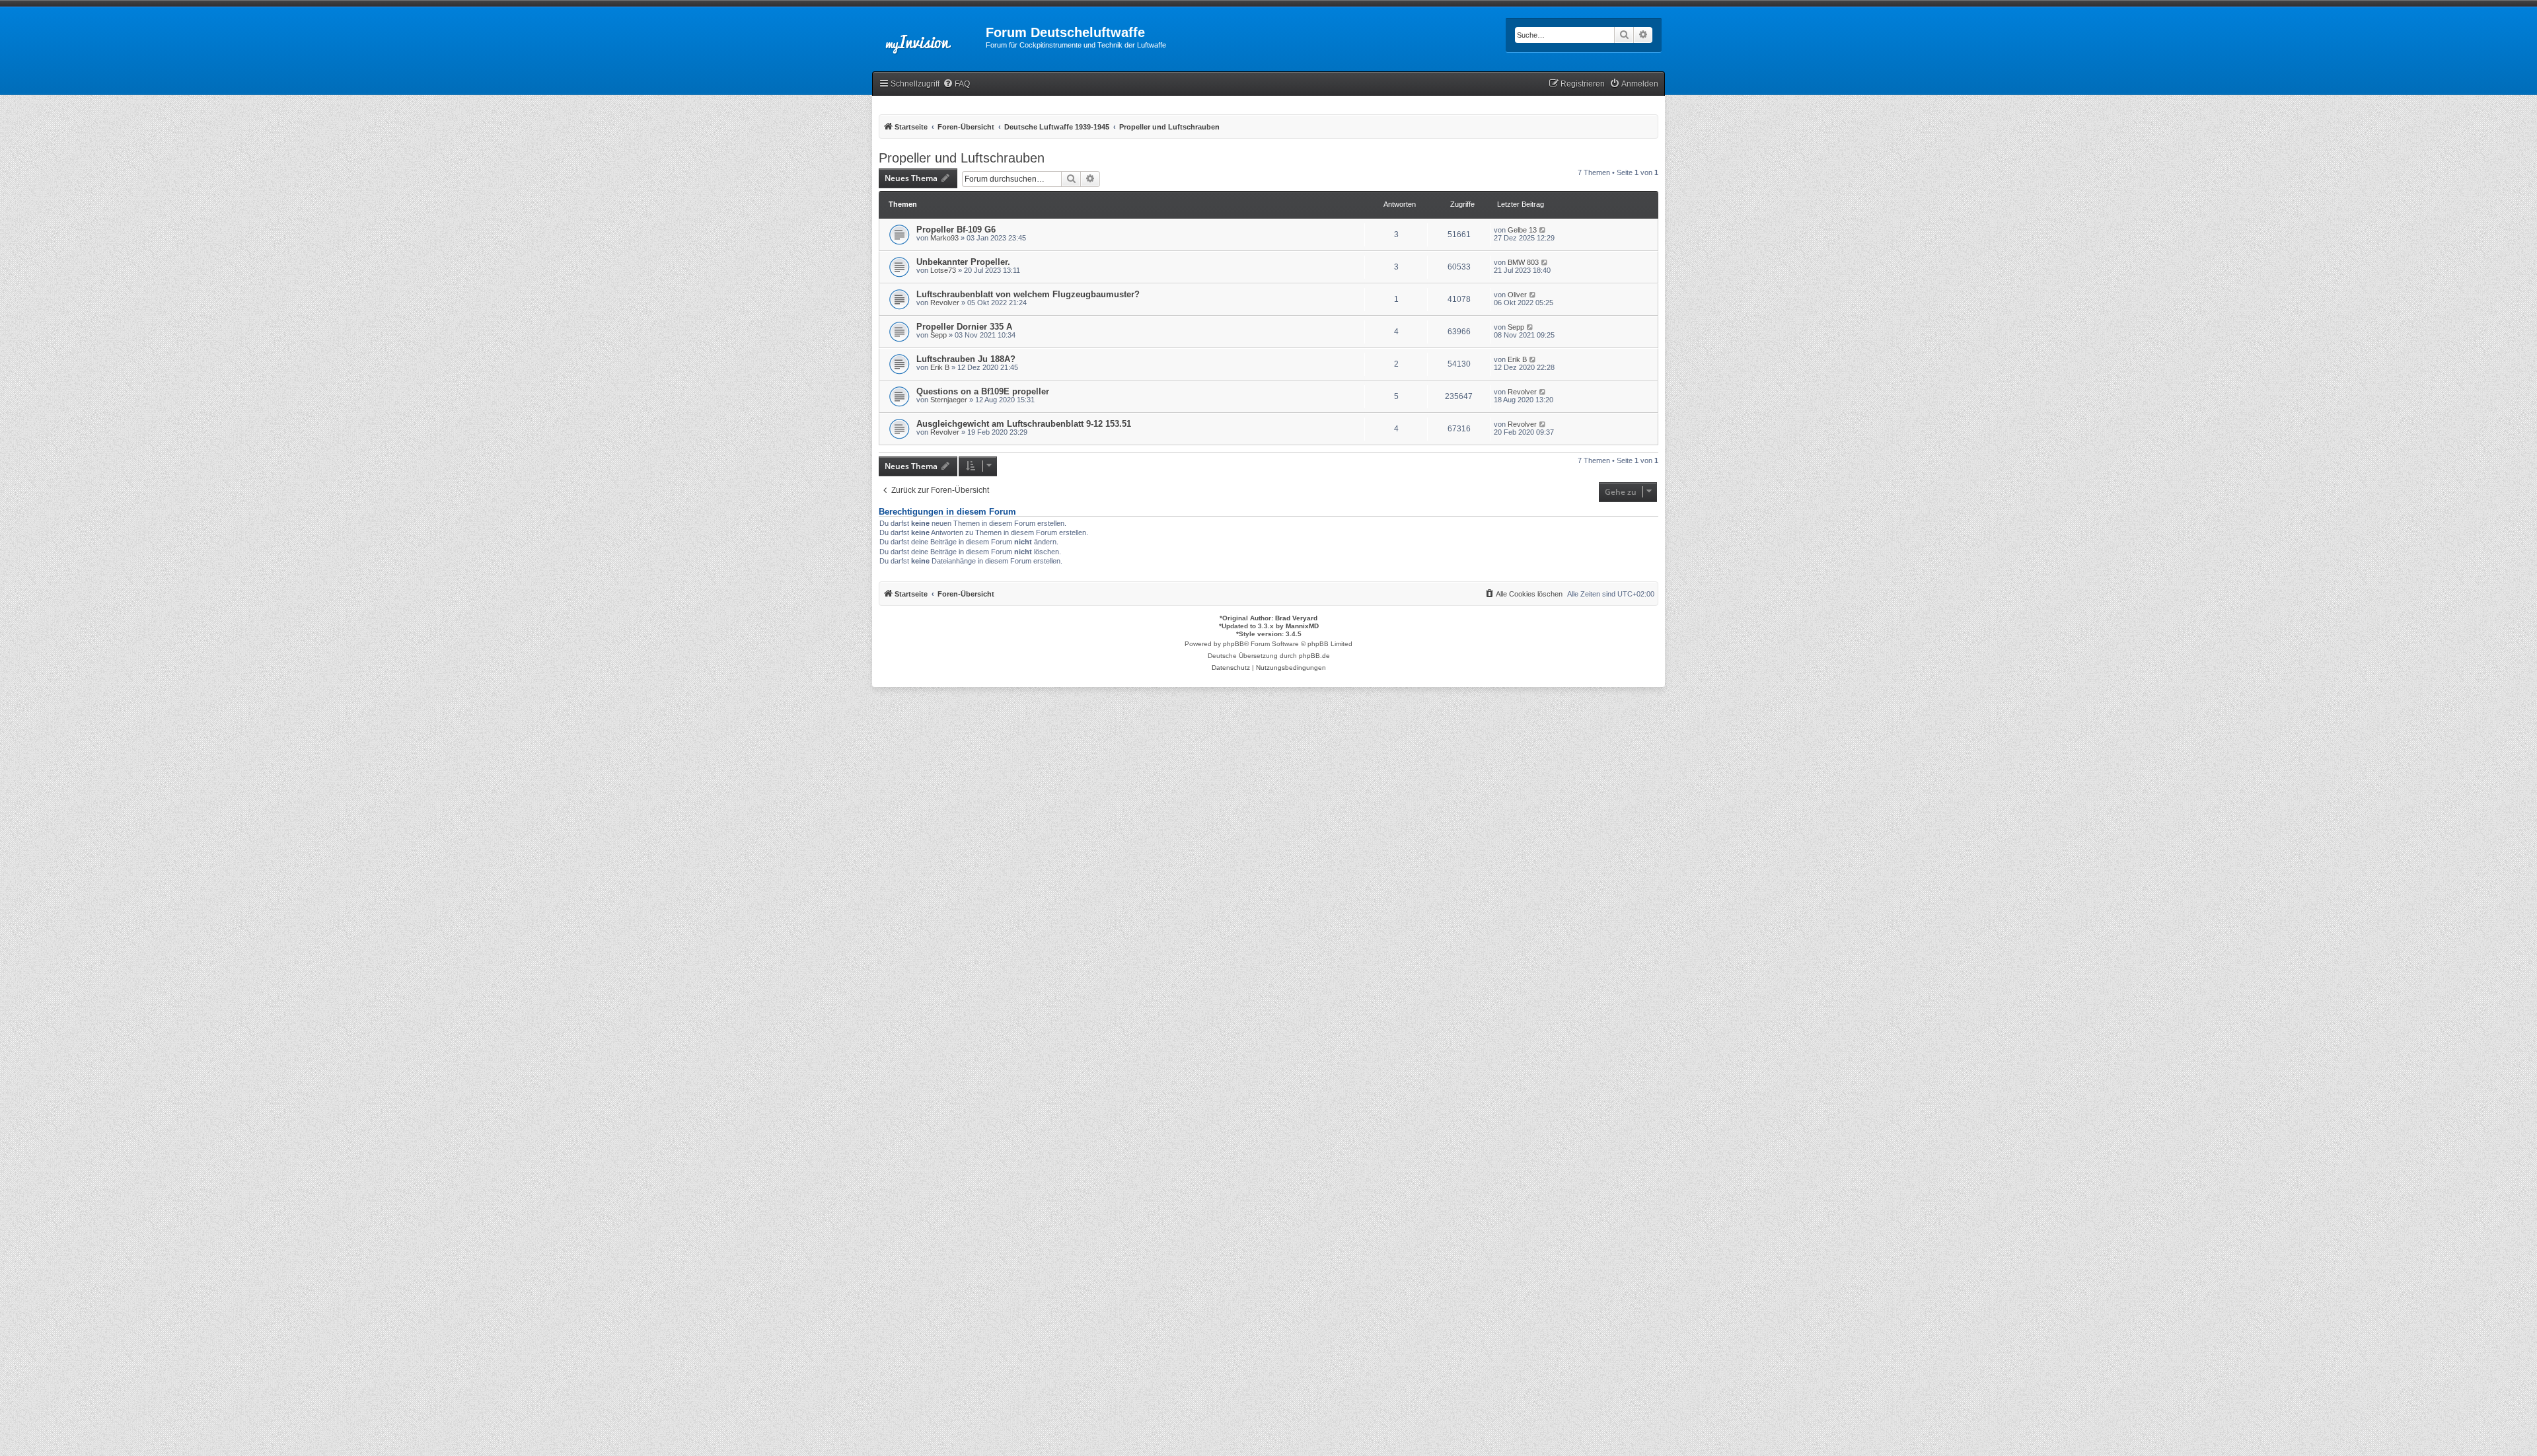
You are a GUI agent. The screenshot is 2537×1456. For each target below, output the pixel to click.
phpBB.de (1314, 656)
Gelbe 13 (1522, 230)
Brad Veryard (1296, 618)
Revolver (945, 303)
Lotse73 (943, 270)
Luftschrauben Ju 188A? (966, 359)
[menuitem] (956, 84)
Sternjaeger (949, 400)
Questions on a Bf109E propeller (983, 391)
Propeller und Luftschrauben (962, 158)
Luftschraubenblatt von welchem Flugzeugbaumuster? (1028, 294)
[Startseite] (929, 36)
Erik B (940, 367)
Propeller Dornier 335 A (964, 327)
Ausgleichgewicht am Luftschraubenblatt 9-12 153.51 (1024, 424)
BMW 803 (1523, 262)
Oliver (1517, 295)
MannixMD (1302, 626)
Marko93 (944, 238)
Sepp (938, 335)
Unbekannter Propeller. (963, 262)
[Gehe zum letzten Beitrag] (1543, 230)
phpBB (1233, 644)
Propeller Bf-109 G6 (956, 230)
